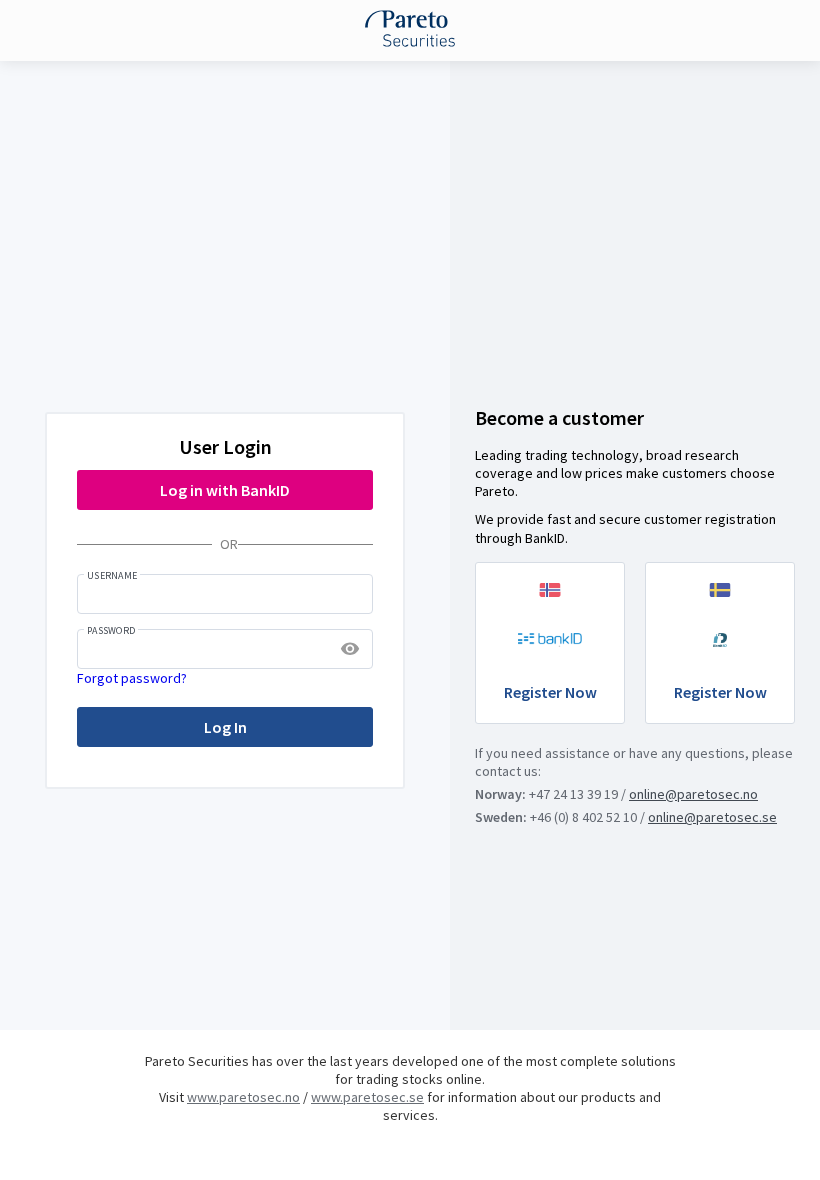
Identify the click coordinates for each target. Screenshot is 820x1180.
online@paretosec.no (693, 794)
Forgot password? (132, 678)
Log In (225, 727)
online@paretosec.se (712, 817)
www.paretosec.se (367, 1097)
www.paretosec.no (243, 1097)
